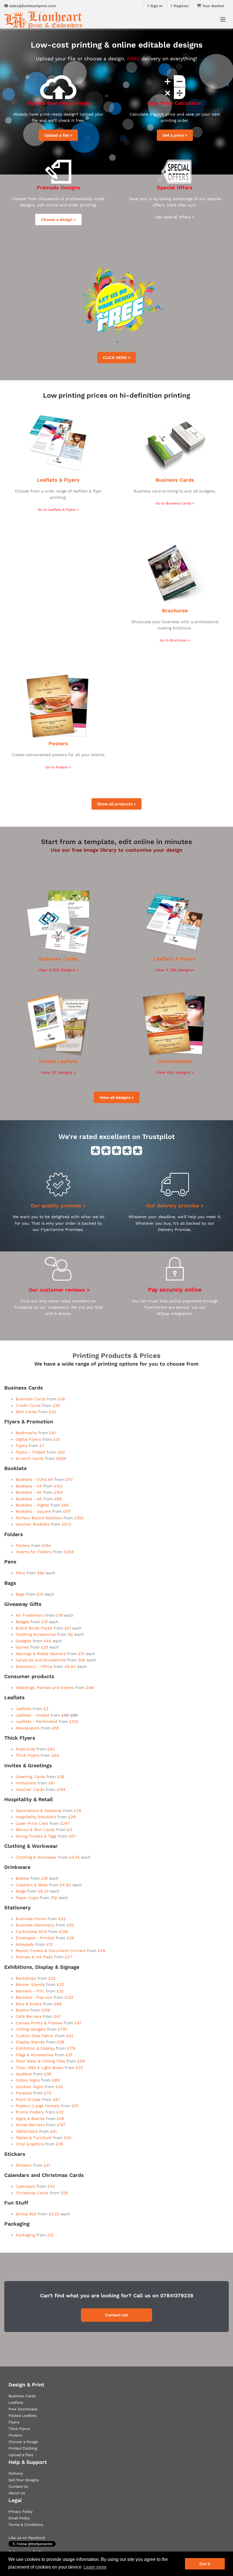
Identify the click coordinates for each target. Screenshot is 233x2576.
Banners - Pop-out (34, 1997)
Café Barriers (29, 2016)
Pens (20, 1573)
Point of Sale (28, 2099)
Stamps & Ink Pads (34, 1957)
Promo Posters (31, 2112)
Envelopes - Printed (35, 1938)
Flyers (21, 1446)
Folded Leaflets (58, 1061)
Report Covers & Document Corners (51, 1951)
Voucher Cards (30, 1789)
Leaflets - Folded (32, 1715)
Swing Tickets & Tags (36, 1836)
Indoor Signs (28, 2080)
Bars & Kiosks (29, 2004)
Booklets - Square (33, 1511)
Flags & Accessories (35, 2055)
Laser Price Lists (32, 1823)
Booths (22, 2010)
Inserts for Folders (34, 1552)
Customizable (175, 1061)
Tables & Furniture (34, 2138)
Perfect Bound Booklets (39, 1518)
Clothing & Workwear (36, 1857)
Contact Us (18, 2486)
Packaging (25, 2235)
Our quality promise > (58, 1205)
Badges (22, 1622)
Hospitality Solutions (36, 1817)
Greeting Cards (30, 1777)
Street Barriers (30, 2125)
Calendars (25, 2186)
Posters (58, 743)
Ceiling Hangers (31, 2029)
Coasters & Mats (32, 1885)
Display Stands (30, 2042)
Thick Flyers (27, 1755)
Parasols (24, 2093)
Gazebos (24, 2074)
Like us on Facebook (27, 2538)
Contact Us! (116, 2315)
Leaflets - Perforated (36, 1721)
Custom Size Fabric (35, 2036)
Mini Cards (26, 1412)
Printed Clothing (23, 2448)
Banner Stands (30, 1984)
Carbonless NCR (31, 1932)
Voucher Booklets (33, 1524)
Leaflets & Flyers (58, 480)
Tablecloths (27, 2131)
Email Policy (19, 2518)
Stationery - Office (34, 1666)
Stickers (24, 2165)
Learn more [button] (95, 2567)
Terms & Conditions (26, 2525)
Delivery (16, 2473)
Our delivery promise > (175, 1205)
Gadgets (23, 1641)
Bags (20, 1594)
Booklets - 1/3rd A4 (34, 1479)
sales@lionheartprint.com (32, 6)
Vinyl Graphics (30, 2144)
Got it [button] (205, 2564)
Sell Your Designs (24, 2480)
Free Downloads (23, 2409)
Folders (23, 1545)
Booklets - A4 (29, 1486)
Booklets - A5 (29, 1492)
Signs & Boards (30, 2119)
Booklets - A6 (29, 1499)
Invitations (26, 1783)
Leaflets (23, 1709)
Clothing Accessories (36, 1634)
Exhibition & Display (35, 2048)
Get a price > (175, 135)
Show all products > (116, 804)
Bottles (22, 1878)
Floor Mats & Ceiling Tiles (40, 2061)
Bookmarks (26, 1433)
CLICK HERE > (116, 358)
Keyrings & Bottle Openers (41, 1654)
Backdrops (26, 1978)
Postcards (25, 1749)
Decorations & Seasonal (39, 1811)
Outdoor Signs (29, 2087)
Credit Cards (28, 1405)
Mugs (21, 1891)
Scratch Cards (30, 1458)
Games (22, 1647)
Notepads (25, 1944)
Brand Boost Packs (34, 1628)
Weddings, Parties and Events (45, 1688)
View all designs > (117, 1097)
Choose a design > (58, 219)
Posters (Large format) (38, 2106)
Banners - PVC (30, 1991)
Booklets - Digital (32, 1505)
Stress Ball (27, 2214)
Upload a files (21, 2455)
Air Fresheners (30, 1615)
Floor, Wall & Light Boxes (39, 2068)
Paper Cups (27, 1898)
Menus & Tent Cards (35, 1830)
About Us (17, 2493)
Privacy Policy (21, 2512)
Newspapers (28, 1728)
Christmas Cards (32, 2193)
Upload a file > (58, 135)
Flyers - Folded (30, 1452)
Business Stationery (35, 1925)
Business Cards (175, 480)
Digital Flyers (28, 1439)
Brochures (175, 610)
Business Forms (31, 1919)
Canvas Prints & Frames (39, 2023)
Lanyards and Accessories (41, 1660)
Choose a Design (23, 2442)
